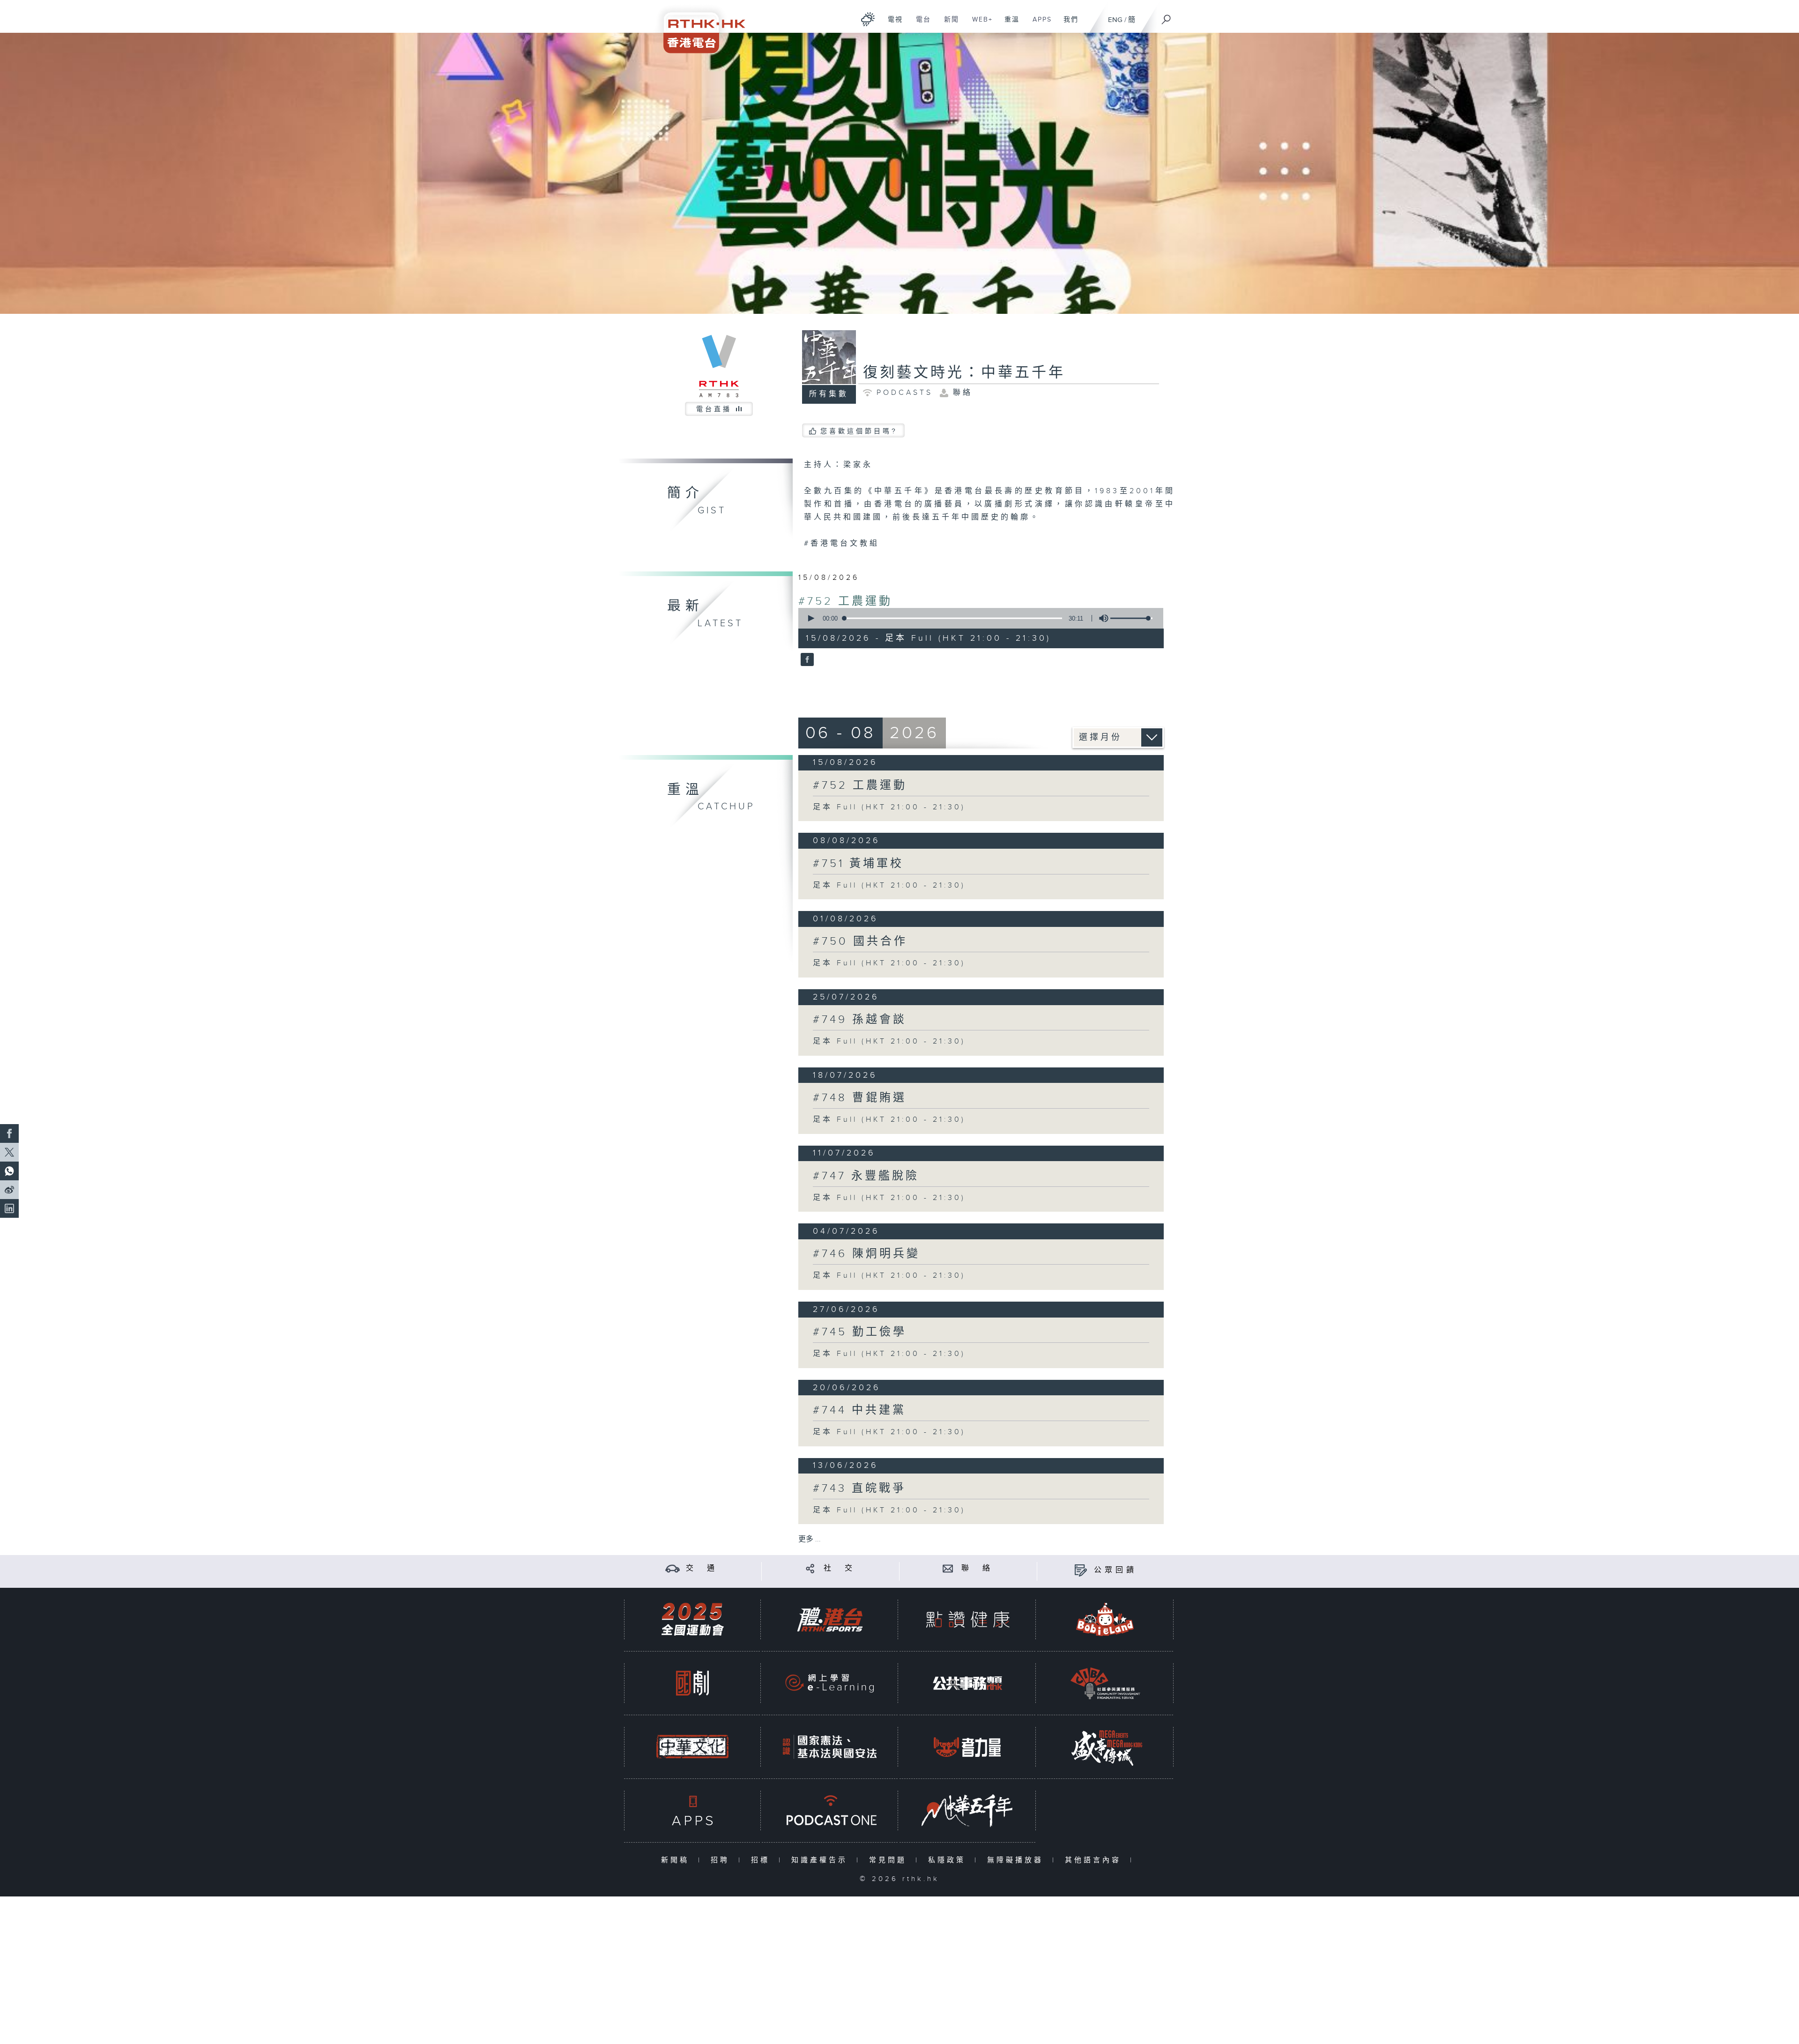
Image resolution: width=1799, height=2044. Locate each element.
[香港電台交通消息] (673, 1568)
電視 (892, 24)
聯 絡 (977, 1568)
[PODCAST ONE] (830, 1811)
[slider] (1131, 618)
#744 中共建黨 (859, 1410)
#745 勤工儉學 (860, 1332)
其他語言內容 (1095, 1860)
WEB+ (979, 24)
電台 (920, 24)
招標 (762, 1860)
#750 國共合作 (860, 941)
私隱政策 (949, 1860)
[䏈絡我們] (948, 1568)
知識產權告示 (821, 1860)
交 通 (702, 1568)
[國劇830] (692, 1683)
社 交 (840, 1568)
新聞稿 (677, 1860)
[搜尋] (1167, 16)
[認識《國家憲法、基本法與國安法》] (830, 1747)
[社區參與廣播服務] (1105, 1683)
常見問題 (890, 1860)
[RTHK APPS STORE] (692, 1811)
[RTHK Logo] (698, 26)
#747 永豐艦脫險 (866, 1176)
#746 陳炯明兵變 (866, 1254)
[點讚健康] (967, 1619)
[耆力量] (967, 1747)
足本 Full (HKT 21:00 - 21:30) (889, 807)
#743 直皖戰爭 (859, 1489)
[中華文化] (692, 1747)
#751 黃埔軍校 (858, 864)
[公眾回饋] (1081, 1570)
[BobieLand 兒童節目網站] (1105, 1619)
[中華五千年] (967, 1811)
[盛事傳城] (1105, 1747)
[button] (810, 618)
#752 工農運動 (845, 601)
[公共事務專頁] (967, 1683)
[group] (1101, 618)
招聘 (722, 1860)
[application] (977, 618)
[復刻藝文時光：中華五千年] (806, 660)
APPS (1039, 24)
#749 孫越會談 (860, 1020)
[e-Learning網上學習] (830, 1683)
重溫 (1008, 24)
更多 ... (810, 1539)
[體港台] (830, 1619)
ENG (1115, 20)
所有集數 (829, 394)
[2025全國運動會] (692, 1619)
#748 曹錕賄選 (860, 1098)
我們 (1067, 24)
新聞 (948, 24)
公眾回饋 (1115, 1570)
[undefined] (868, 19)
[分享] (810, 1568)
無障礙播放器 (1017, 1860)
